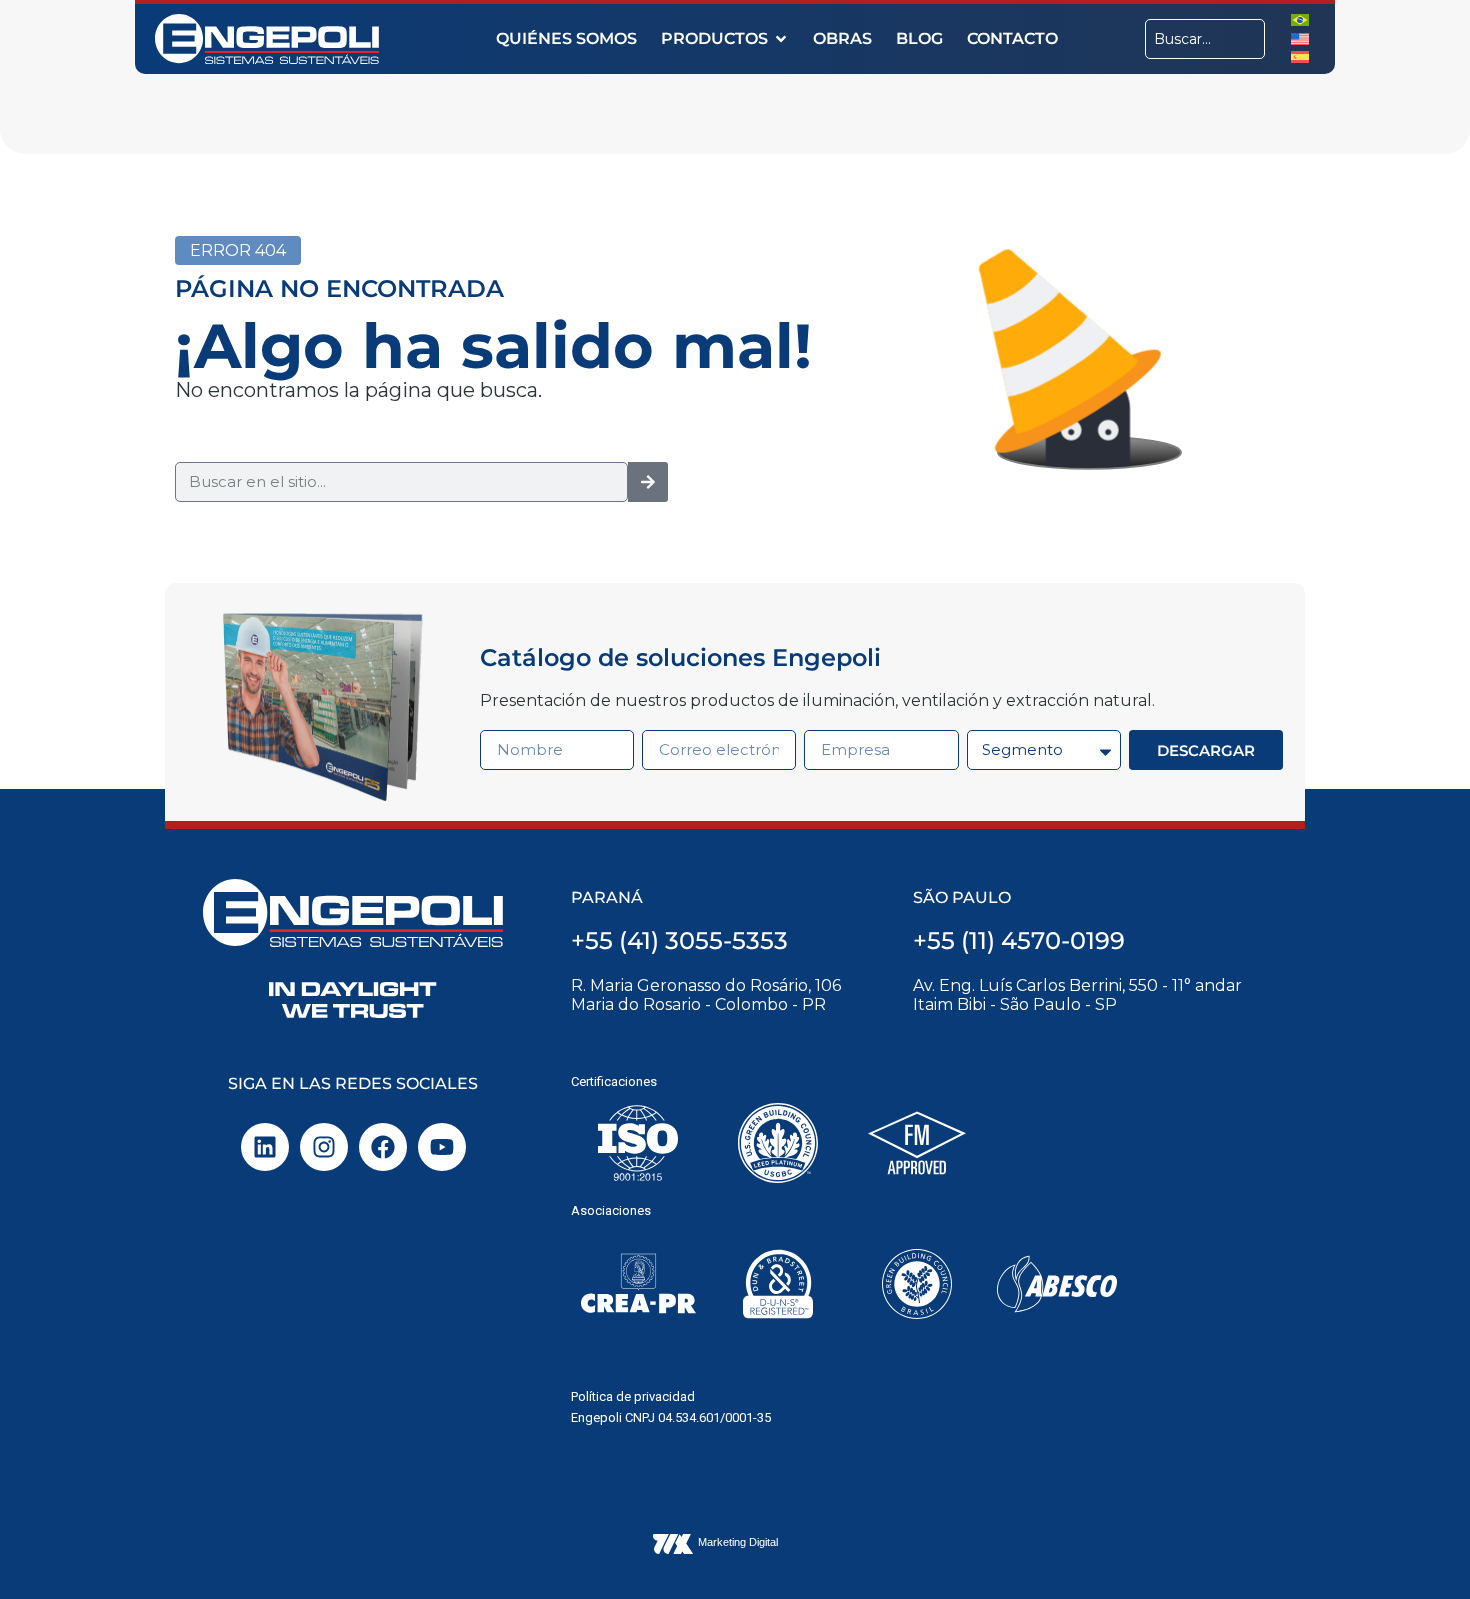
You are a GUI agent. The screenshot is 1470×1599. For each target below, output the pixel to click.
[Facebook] (383, 1147)
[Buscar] (648, 482)
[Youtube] (442, 1147)
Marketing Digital (738, 1542)
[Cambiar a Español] (1300, 56)
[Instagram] (324, 1147)
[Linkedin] (265, 1147)
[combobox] (1205, 39)
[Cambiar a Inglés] (1300, 37)
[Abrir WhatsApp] (1420, 1548)
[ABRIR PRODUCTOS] (781, 39)
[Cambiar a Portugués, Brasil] (1300, 19)
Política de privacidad (633, 1396)
